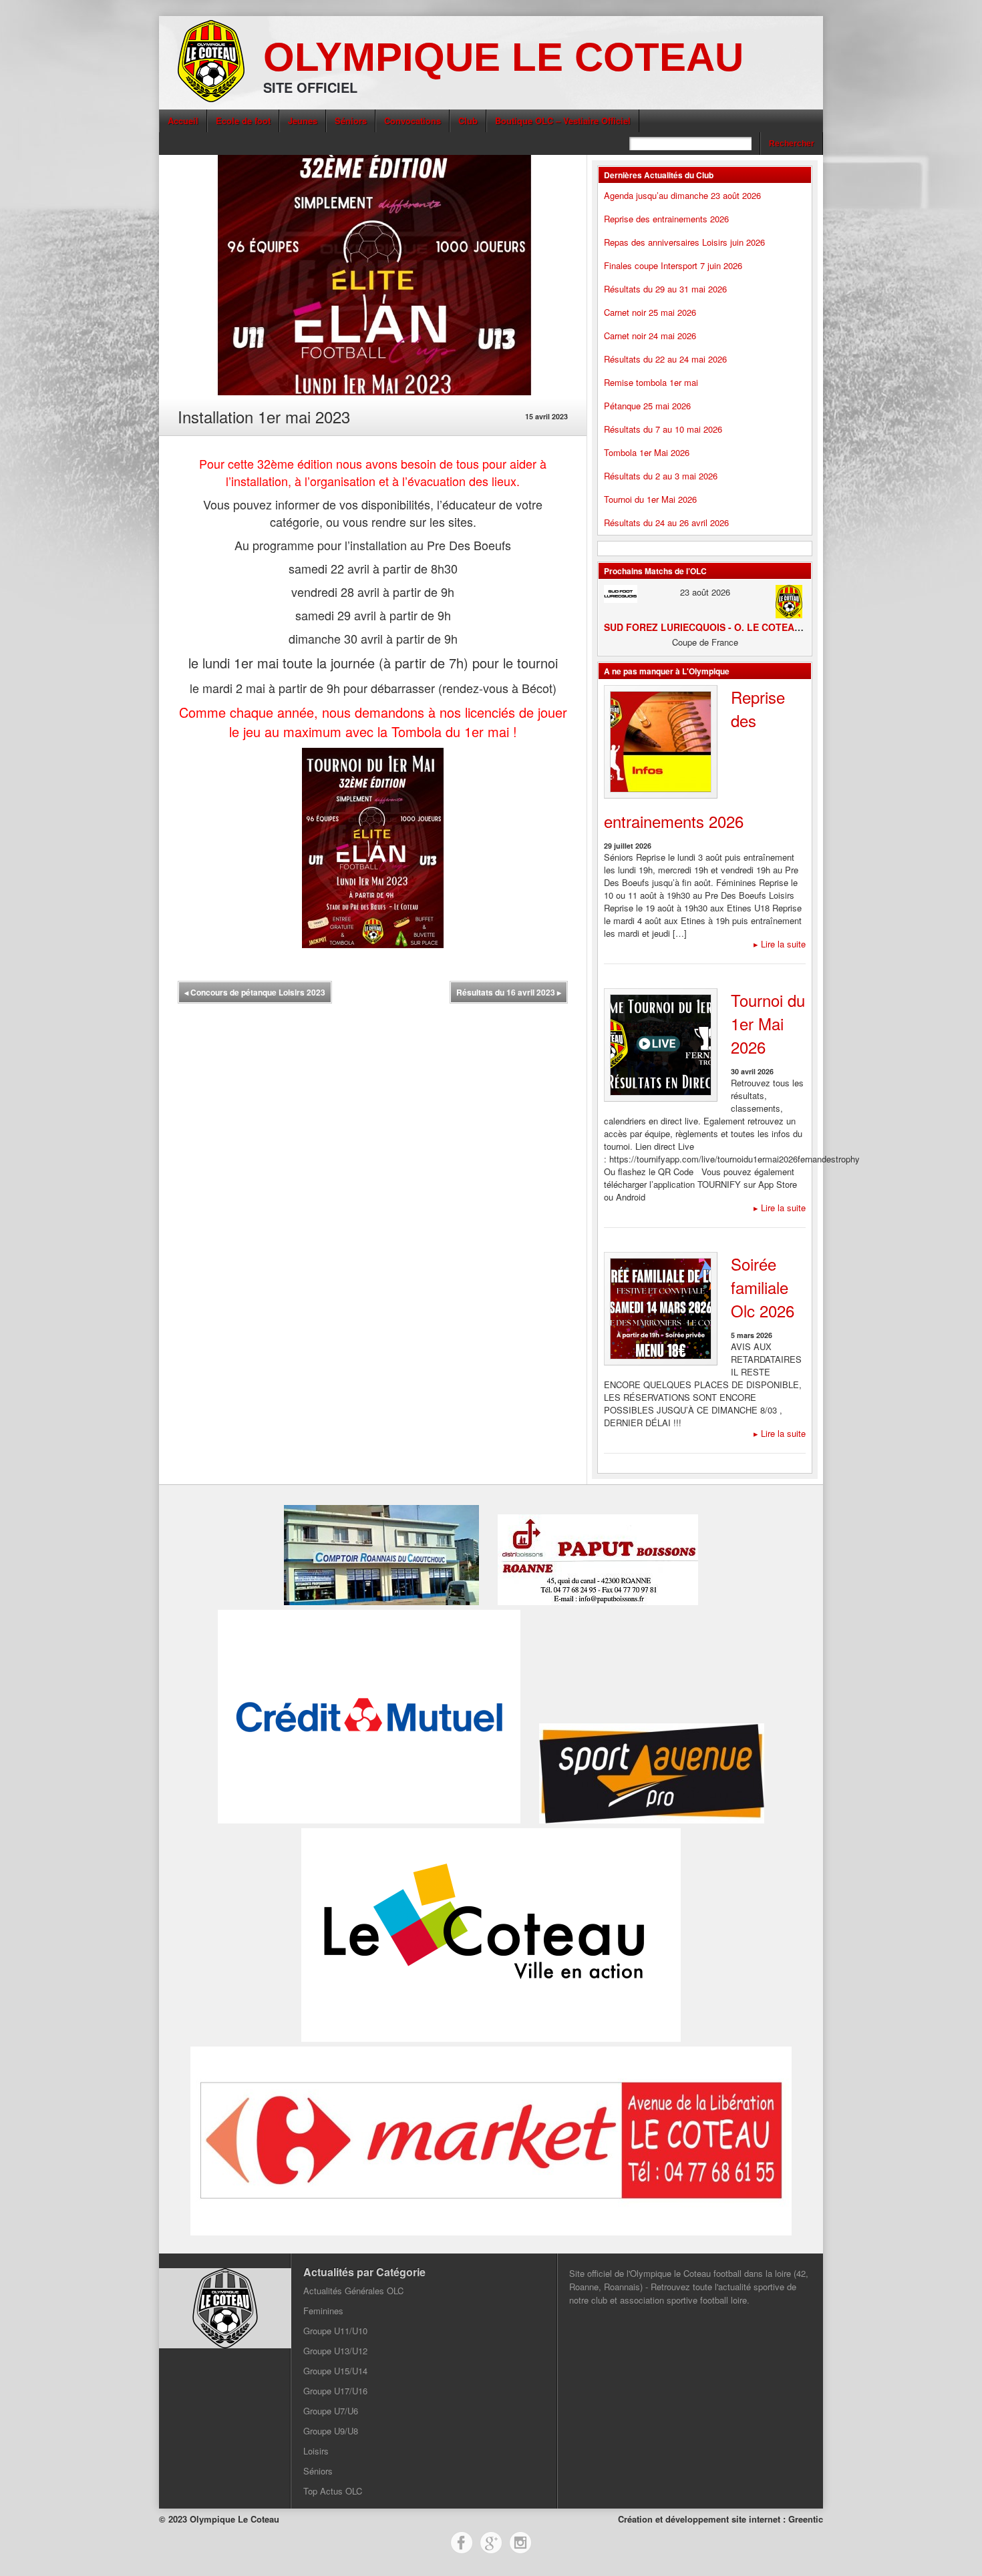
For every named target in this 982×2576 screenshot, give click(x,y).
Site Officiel (310, 87)
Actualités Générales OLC (353, 2291)
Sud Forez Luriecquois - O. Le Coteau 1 (706, 627)
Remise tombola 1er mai (651, 382)
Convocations (413, 121)
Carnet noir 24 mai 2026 (650, 336)
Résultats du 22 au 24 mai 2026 (665, 359)
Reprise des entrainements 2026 (666, 219)
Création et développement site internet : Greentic (720, 2519)
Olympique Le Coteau (503, 57)
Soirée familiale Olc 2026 (763, 1287)
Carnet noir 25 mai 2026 (650, 312)
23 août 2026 (705, 592)
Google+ (491, 2543)
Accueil (183, 121)
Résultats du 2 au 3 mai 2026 (661, 476)
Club (468, 121)
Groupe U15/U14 (335, 2371)
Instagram (520, 2543)
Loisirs (316, 2451)
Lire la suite (780, 944)
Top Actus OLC (333, 2491)
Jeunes (303, 121)
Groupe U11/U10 (335, 2331)
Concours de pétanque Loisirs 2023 (255, 992)
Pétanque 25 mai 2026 (647, 406)
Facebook (462, 2543)
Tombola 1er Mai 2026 (647, 452)
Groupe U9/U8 (331, 2431)
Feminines (323, 2311)
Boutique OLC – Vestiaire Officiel (563, 121)
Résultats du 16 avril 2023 (509, 992)
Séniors (351, 121)
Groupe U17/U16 (335, 2391)
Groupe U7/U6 (331, 2411)
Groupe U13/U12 (335, 2351)
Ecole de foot (243, 121)
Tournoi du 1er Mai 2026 (650, 499)
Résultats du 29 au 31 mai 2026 (665, 289)
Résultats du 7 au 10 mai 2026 (663, 429)
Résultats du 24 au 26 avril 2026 (666, 522)
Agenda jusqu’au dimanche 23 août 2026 (682, 195)
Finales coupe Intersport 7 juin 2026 (673, 265)
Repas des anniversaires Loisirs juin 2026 (684, 242)
